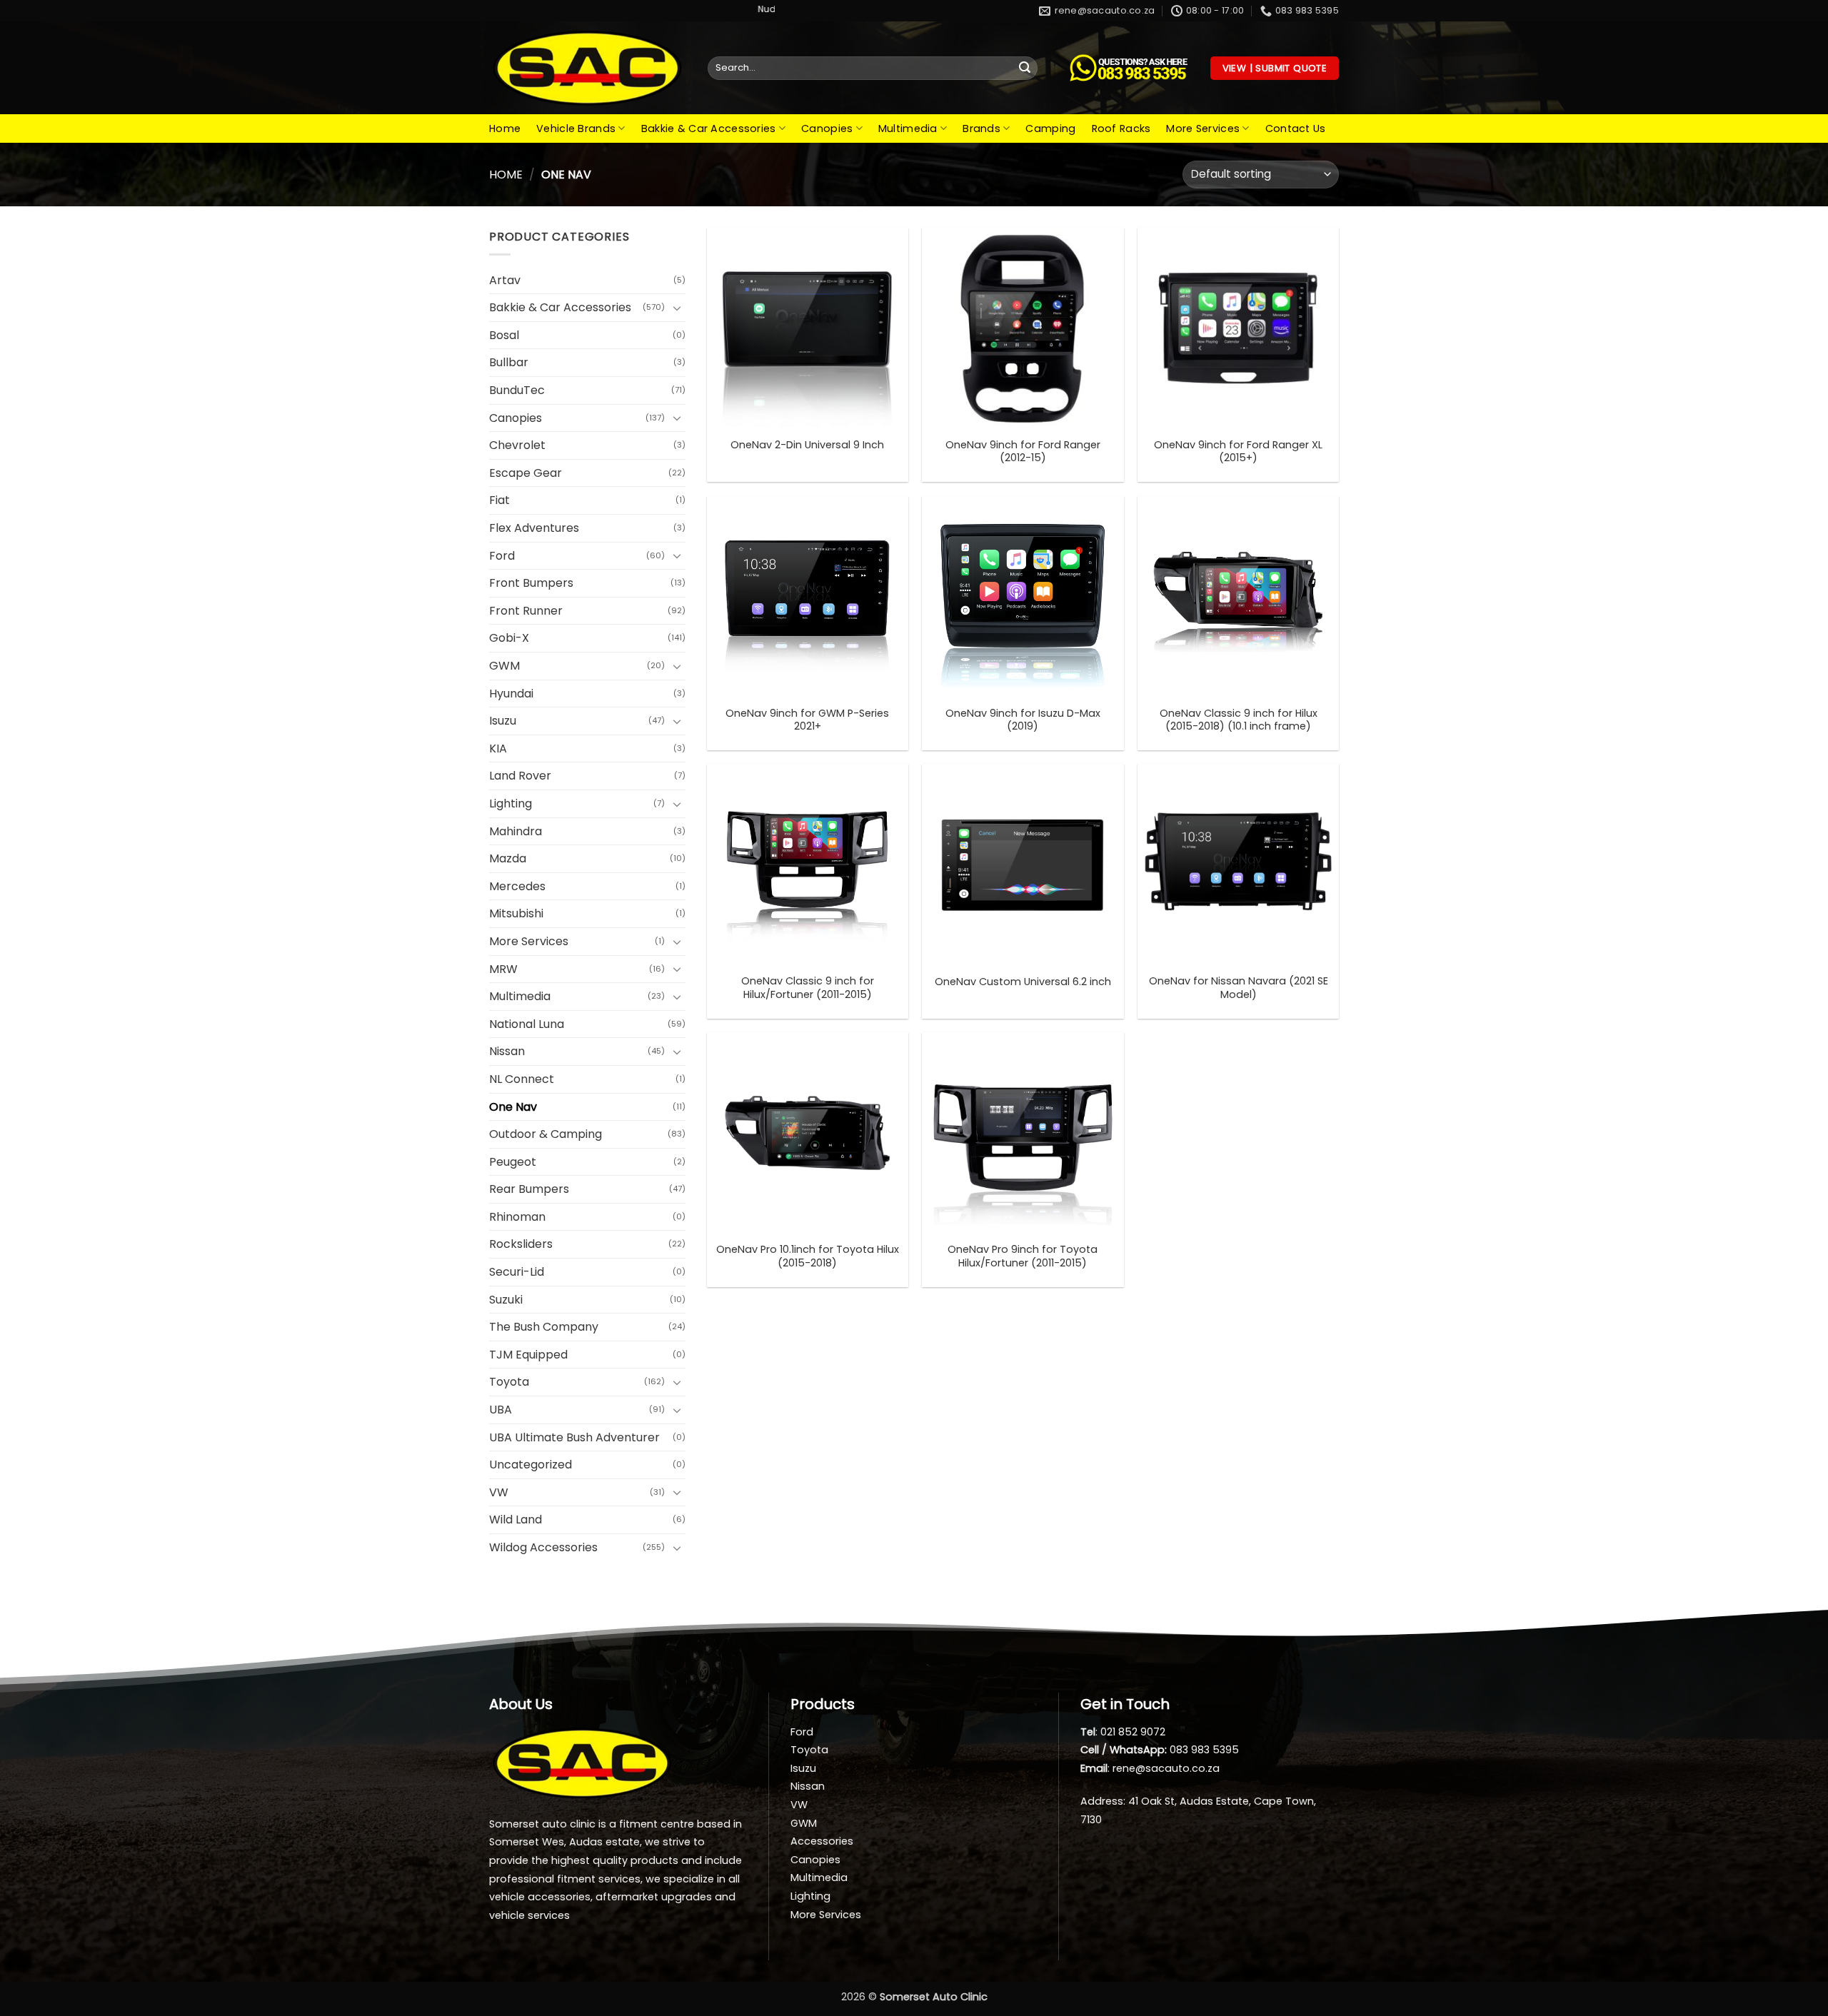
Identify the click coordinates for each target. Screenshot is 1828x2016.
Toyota (509, 1382)
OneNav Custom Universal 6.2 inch (1023, 982)
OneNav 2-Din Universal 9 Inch (807, 445)
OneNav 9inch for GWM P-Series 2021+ (807, 720)
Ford (502, 556)
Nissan (507, 1051)
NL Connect (522, 1079)
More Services (1203, 128)
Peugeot (513, 1162)
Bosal (504, 335)
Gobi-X (509, 638)
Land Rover (520, 776)
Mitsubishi (516, 913)
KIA (498, 749)
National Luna (527, 1024)
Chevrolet (517, 445)
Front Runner (526, 611)
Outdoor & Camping (546, 1134)
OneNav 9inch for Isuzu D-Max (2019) (1023, 720)
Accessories (822, 1841)
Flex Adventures (534, 528)
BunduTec (517, 390)
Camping (1050, 128)
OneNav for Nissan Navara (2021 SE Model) (1239, 988)
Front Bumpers (531, 583)
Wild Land (516, 1519)
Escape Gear (526, 473)
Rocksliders (521, 1244)
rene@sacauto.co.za (1166, 1768)
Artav (505, 280)
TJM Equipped (528, 1355)
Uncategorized (531, 1465)
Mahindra (516, 831)
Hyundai (511, 694)
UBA (501, 1410)
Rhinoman (517, 1217)
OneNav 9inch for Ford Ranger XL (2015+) (1238, 452)
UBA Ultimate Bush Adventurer (574, 1437)
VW (499, 1492)
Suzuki (506, 1300)
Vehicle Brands (576, 128)
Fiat (499, 500)
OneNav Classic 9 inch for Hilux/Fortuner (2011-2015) (808, 988)
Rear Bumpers (529, 1189)
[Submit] (1025, 69)
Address (1102, 1801)
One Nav (513, 1107)
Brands (981, 128)
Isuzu (503, 721)
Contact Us (1296, 128)
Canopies (827, 128)
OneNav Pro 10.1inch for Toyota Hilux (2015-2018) (808, 1256)
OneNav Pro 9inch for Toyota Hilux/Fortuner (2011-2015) (1023, 1256)
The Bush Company (544, 1327)
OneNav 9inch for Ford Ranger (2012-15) (1023, 452)
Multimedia (908, 128)
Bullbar (509, 362)
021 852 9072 (1133, 1732)
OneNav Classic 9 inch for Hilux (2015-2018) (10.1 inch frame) (1239, 720)
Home (505, 128)
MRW (503, 969)
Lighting (511, 803)
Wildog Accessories (543, 1547)
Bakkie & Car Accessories (709, 128)
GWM (504, 666)
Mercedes (517, 886)
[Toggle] (677, 308)
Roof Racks (1121, 128)
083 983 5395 (1204, 1750)
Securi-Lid (517, 1272)
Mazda (508, 858)
